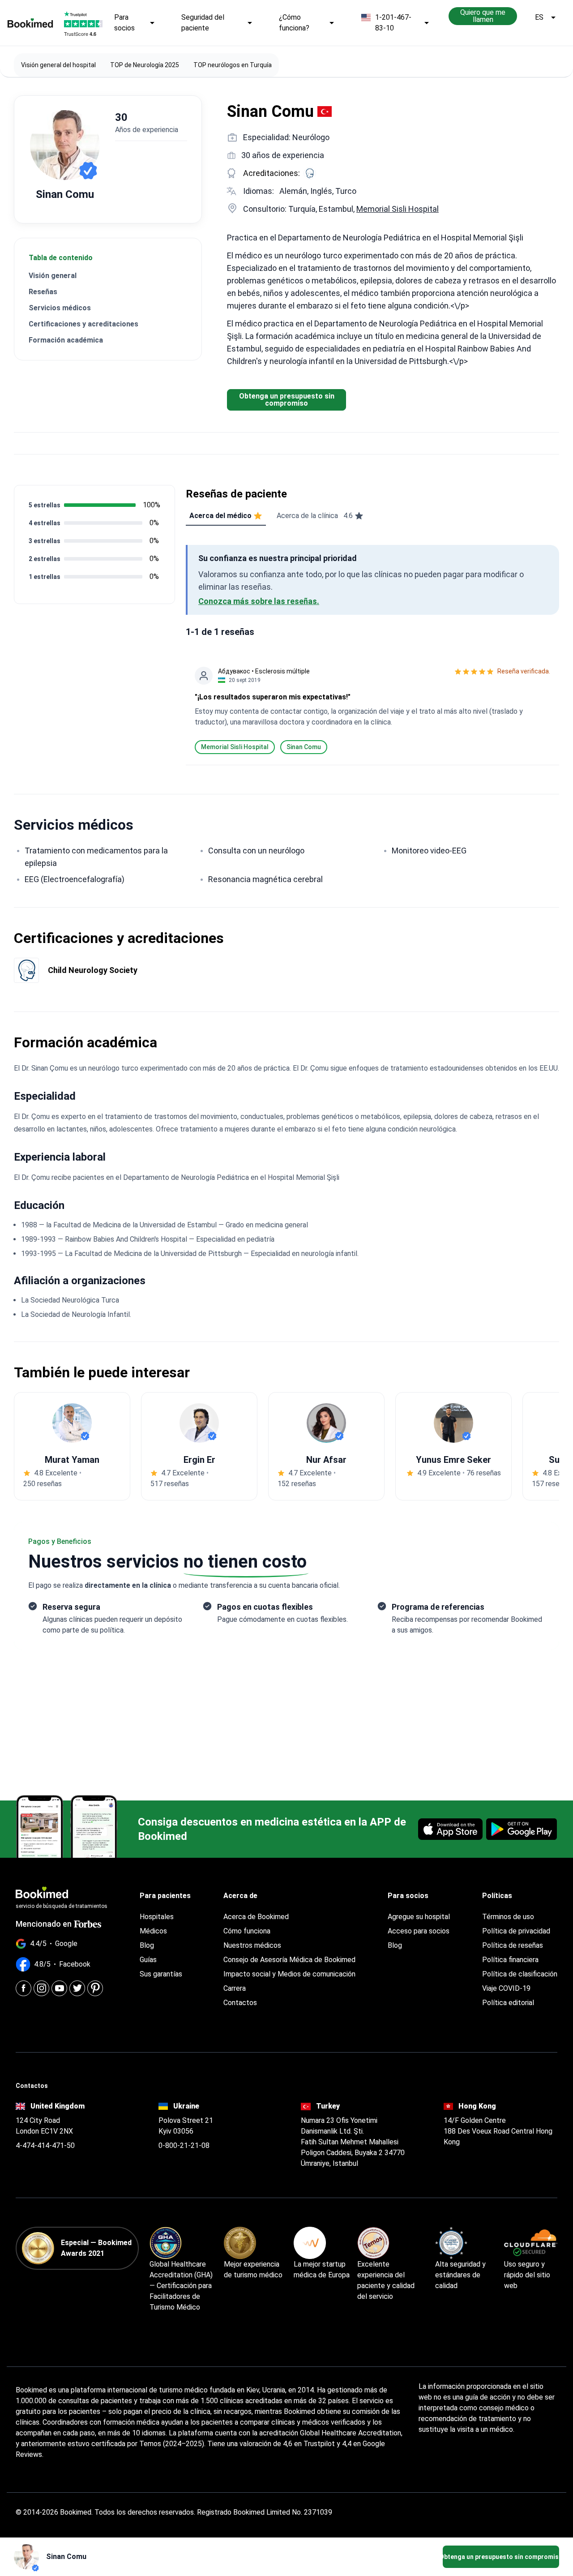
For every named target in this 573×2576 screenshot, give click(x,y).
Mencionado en (44, 1924)
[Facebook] (24, 1988)
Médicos (153, 1931)
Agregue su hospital (419, 1917)
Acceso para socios (419, 1931)
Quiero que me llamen (483, 16)
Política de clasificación (520, 1974)
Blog (147, 1945)
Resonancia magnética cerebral (265, 879)
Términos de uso (508, 1917)
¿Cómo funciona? (294, 23)
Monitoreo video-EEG (429, 851)
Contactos (240, 2003)
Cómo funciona (247, 1931)
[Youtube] (59, 1988)
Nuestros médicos (252, 1945)
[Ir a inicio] (30, 23)
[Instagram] (41, 1988)
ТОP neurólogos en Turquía (233, 65)
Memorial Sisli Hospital (398, 209)
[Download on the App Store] (450, 1829)
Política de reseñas (513, 1945)
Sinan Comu (304, 747)
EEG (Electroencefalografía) (75, 879)
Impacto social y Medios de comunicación (289, 1974)
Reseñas (43, 292)
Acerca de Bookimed (256, 1917)
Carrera (235, 1988)
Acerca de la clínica (315, 516)
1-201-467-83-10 (393, 23)
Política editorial (508, 2003)
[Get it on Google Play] (522, 1829)
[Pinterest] (95, 1988)
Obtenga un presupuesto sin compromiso (287, 400)
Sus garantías (161, 1974)
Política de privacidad (516, 1931)
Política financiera (510, 1960)
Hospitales (157, 1917)
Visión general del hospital (58, 65)
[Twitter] (77, 1988)
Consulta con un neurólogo (256, 851)
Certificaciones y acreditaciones (83, 324)
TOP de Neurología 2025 (145, 65)
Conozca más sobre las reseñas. (259, 601)
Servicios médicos (60, 308)
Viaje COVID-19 (506, 1988)
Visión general (53, 276)
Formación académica (66, 340)
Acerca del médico (220, 516)
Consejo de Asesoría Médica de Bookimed (289, 1960)
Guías (148, 1960)
